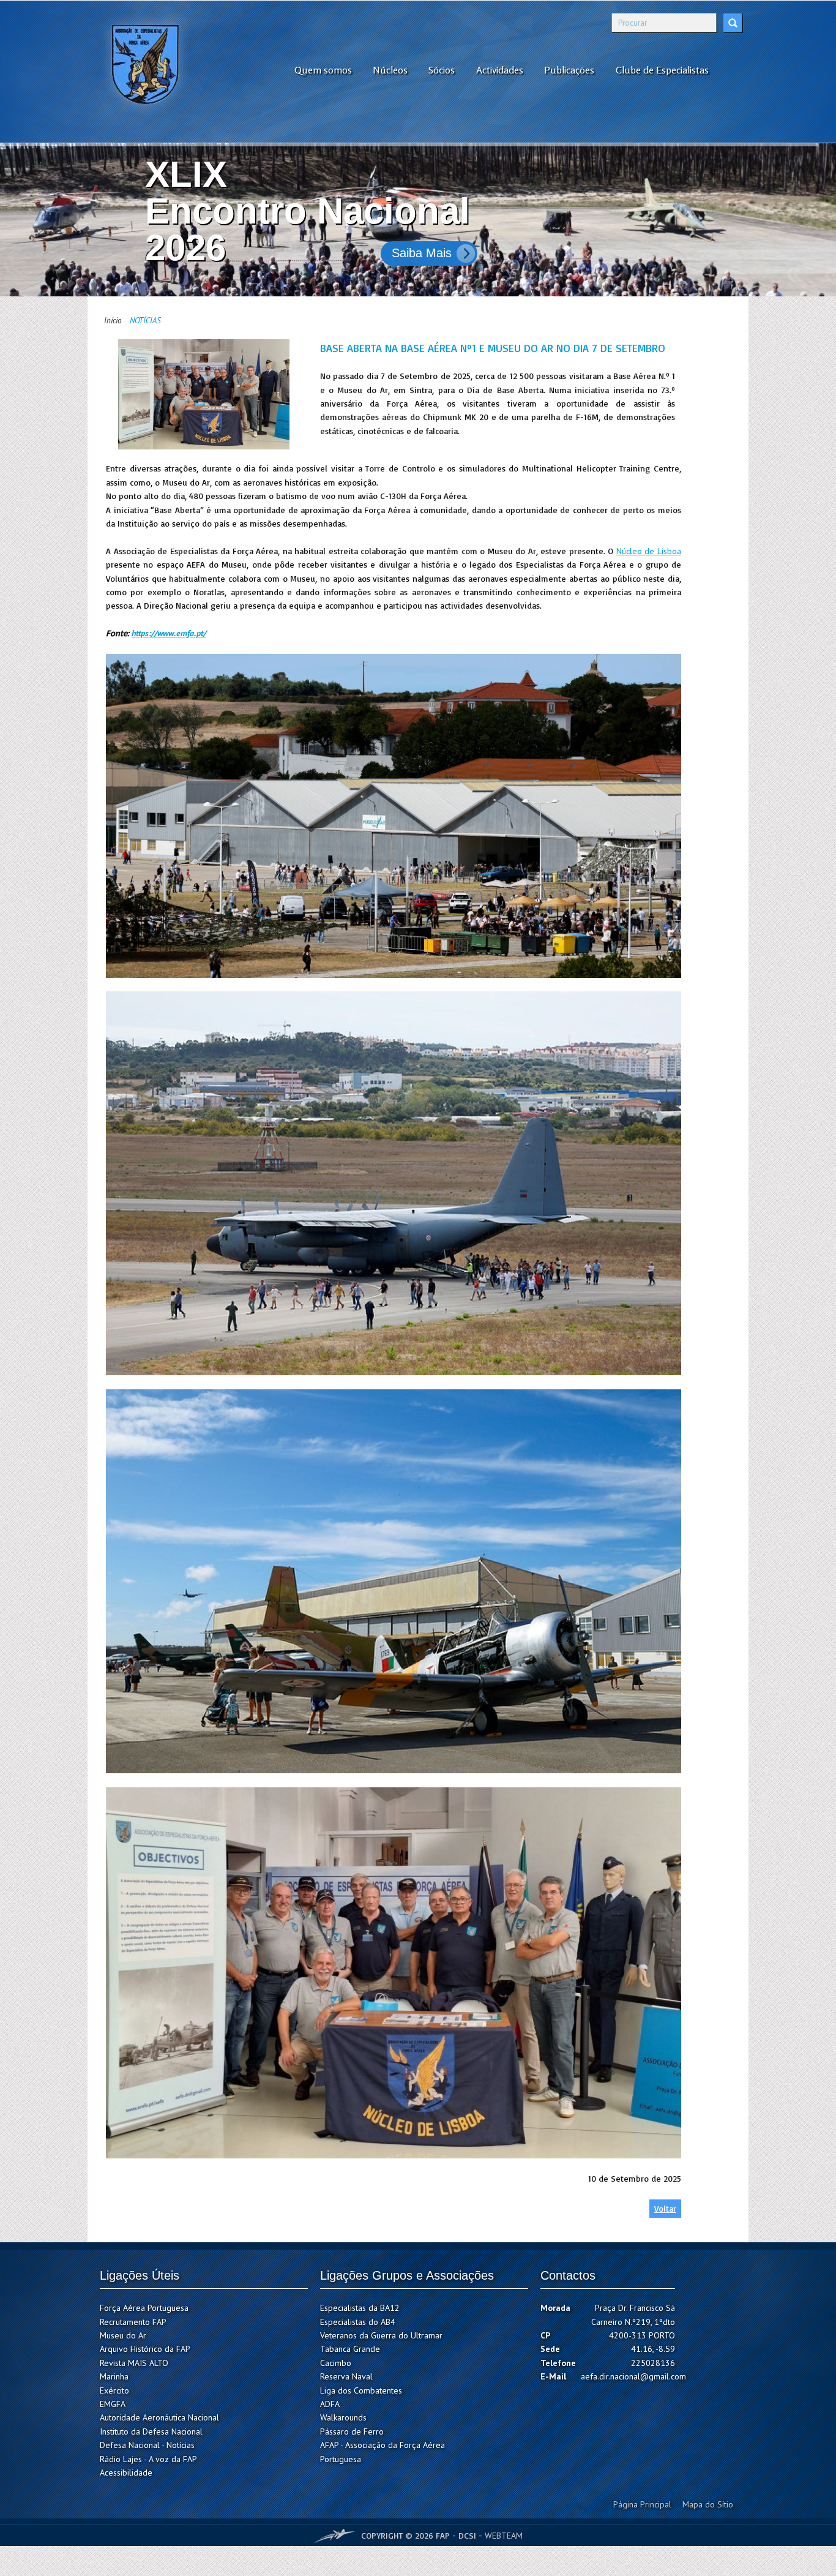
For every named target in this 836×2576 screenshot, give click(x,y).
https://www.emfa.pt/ (169, 633)
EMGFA (113, 2404)
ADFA (330, 2404)
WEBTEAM (504, 2535)
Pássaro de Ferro (352, 2431)
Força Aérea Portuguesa (144, 2308)
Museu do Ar (123, 2335)
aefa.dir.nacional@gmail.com (633, 2376)
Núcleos (390, 70)
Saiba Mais (422, 253)
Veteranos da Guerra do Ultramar (381, 2335)
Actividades (500, 70)
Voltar (665, 2208)
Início (113, 321)
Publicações (569, 70)
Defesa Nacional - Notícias (147, 2445)
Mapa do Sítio (708, 2504)
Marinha (114, 2376)
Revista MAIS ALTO (134, 2363)
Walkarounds (343, 2417)
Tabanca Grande (350, 2349)
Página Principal (642, 2504)
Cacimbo (336, 2363)
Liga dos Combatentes (361, 2390)
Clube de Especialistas (662, 70)
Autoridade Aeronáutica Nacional (159, 2417)
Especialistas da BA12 (360, 2308)
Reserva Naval (346, 2376)
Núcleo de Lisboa (649, 551)
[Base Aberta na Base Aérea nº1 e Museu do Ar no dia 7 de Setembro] (204, 394)
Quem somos (323, 70)
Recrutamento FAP (133, 2322)
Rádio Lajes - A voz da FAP (148, 2459)
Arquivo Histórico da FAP (145, 2349)
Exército (114, 2390)
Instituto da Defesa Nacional (151, 2431)
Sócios (442, 70)
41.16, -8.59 (653, 2349)
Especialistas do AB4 (358, 2322)
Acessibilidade (126, 2473)
